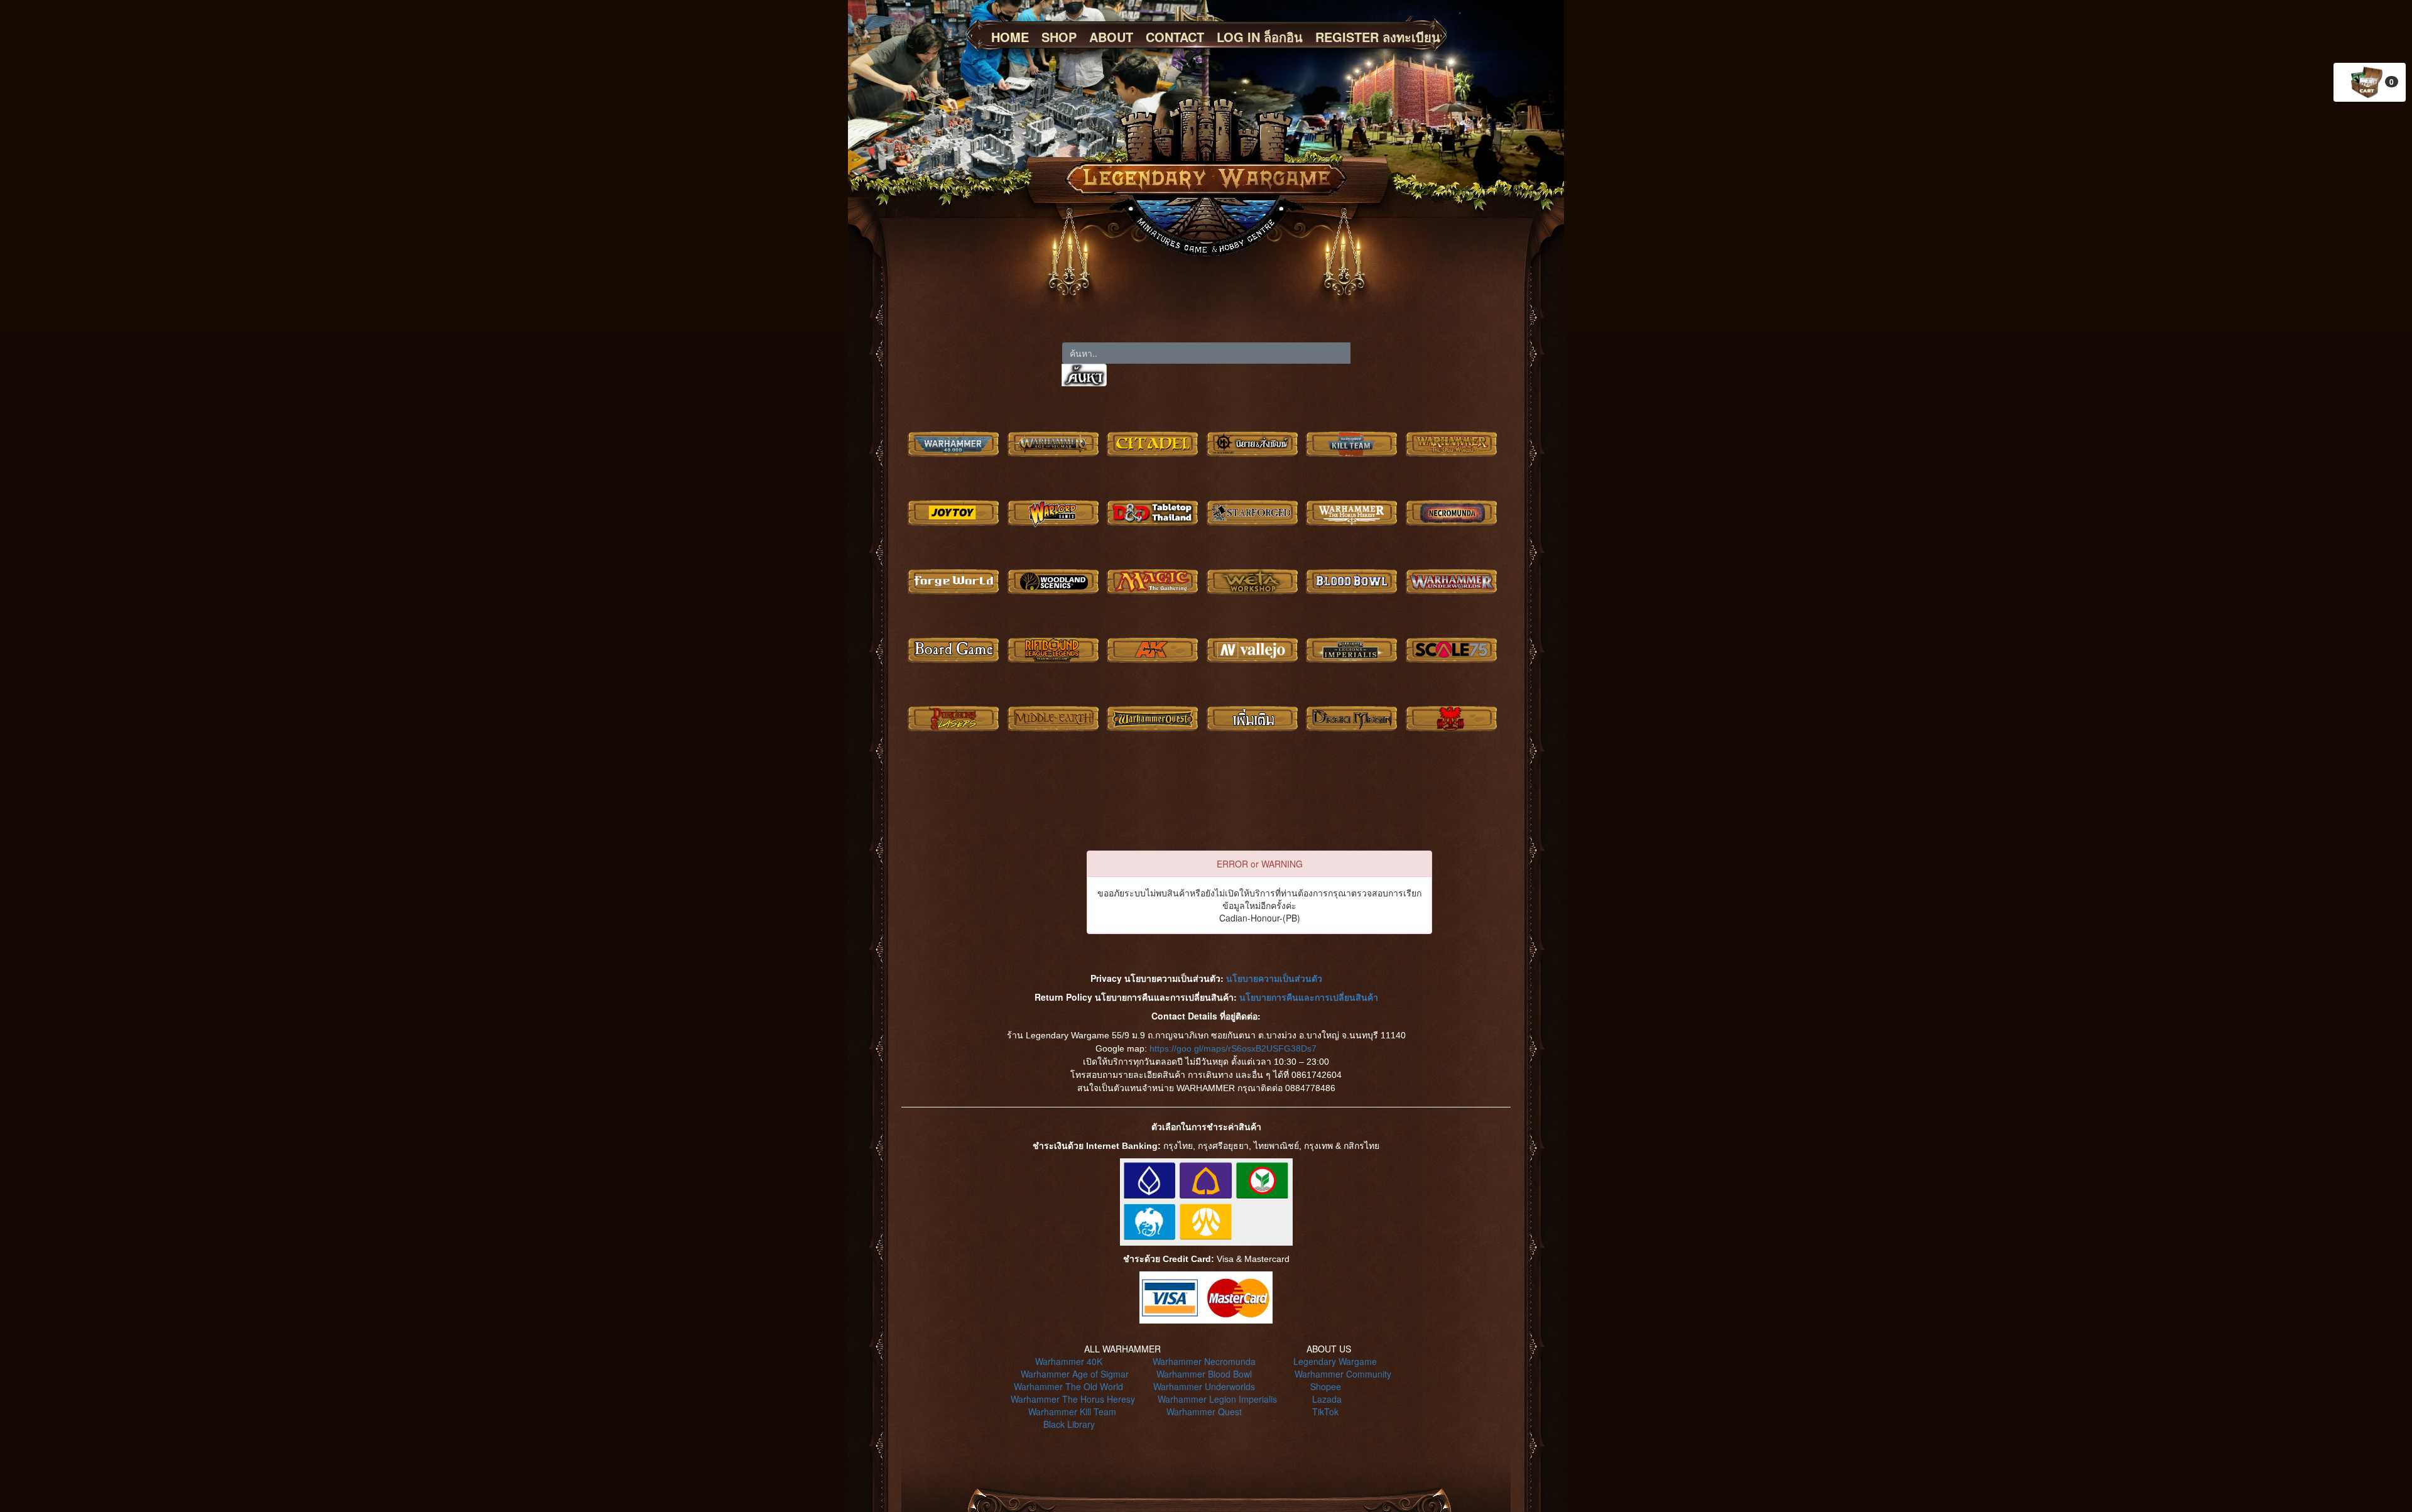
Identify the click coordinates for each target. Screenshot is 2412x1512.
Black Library (1069, 1424)
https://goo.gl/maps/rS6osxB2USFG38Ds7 (1233, 1048)
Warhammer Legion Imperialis (1217, 1399)
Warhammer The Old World (1068, 1386)
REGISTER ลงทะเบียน (1378, 37)
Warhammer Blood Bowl (1204, 1374)
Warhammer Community (1343, 1374)
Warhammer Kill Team (1072, 1411)
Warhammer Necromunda (1204, 1361)
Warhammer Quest (1204, 1411)
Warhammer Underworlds (1204, 1386)
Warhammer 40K (1069, 1361)
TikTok (1325, 1411)
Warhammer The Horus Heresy (1073, 1399)
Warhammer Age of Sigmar (1075, 1374)
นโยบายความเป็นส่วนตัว (1274, 978)
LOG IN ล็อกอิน (1260, 37)
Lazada (1327, 1399)
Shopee (1326, 1386)
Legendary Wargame (1335, 1361)
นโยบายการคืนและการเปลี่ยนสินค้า (1309, 997)
